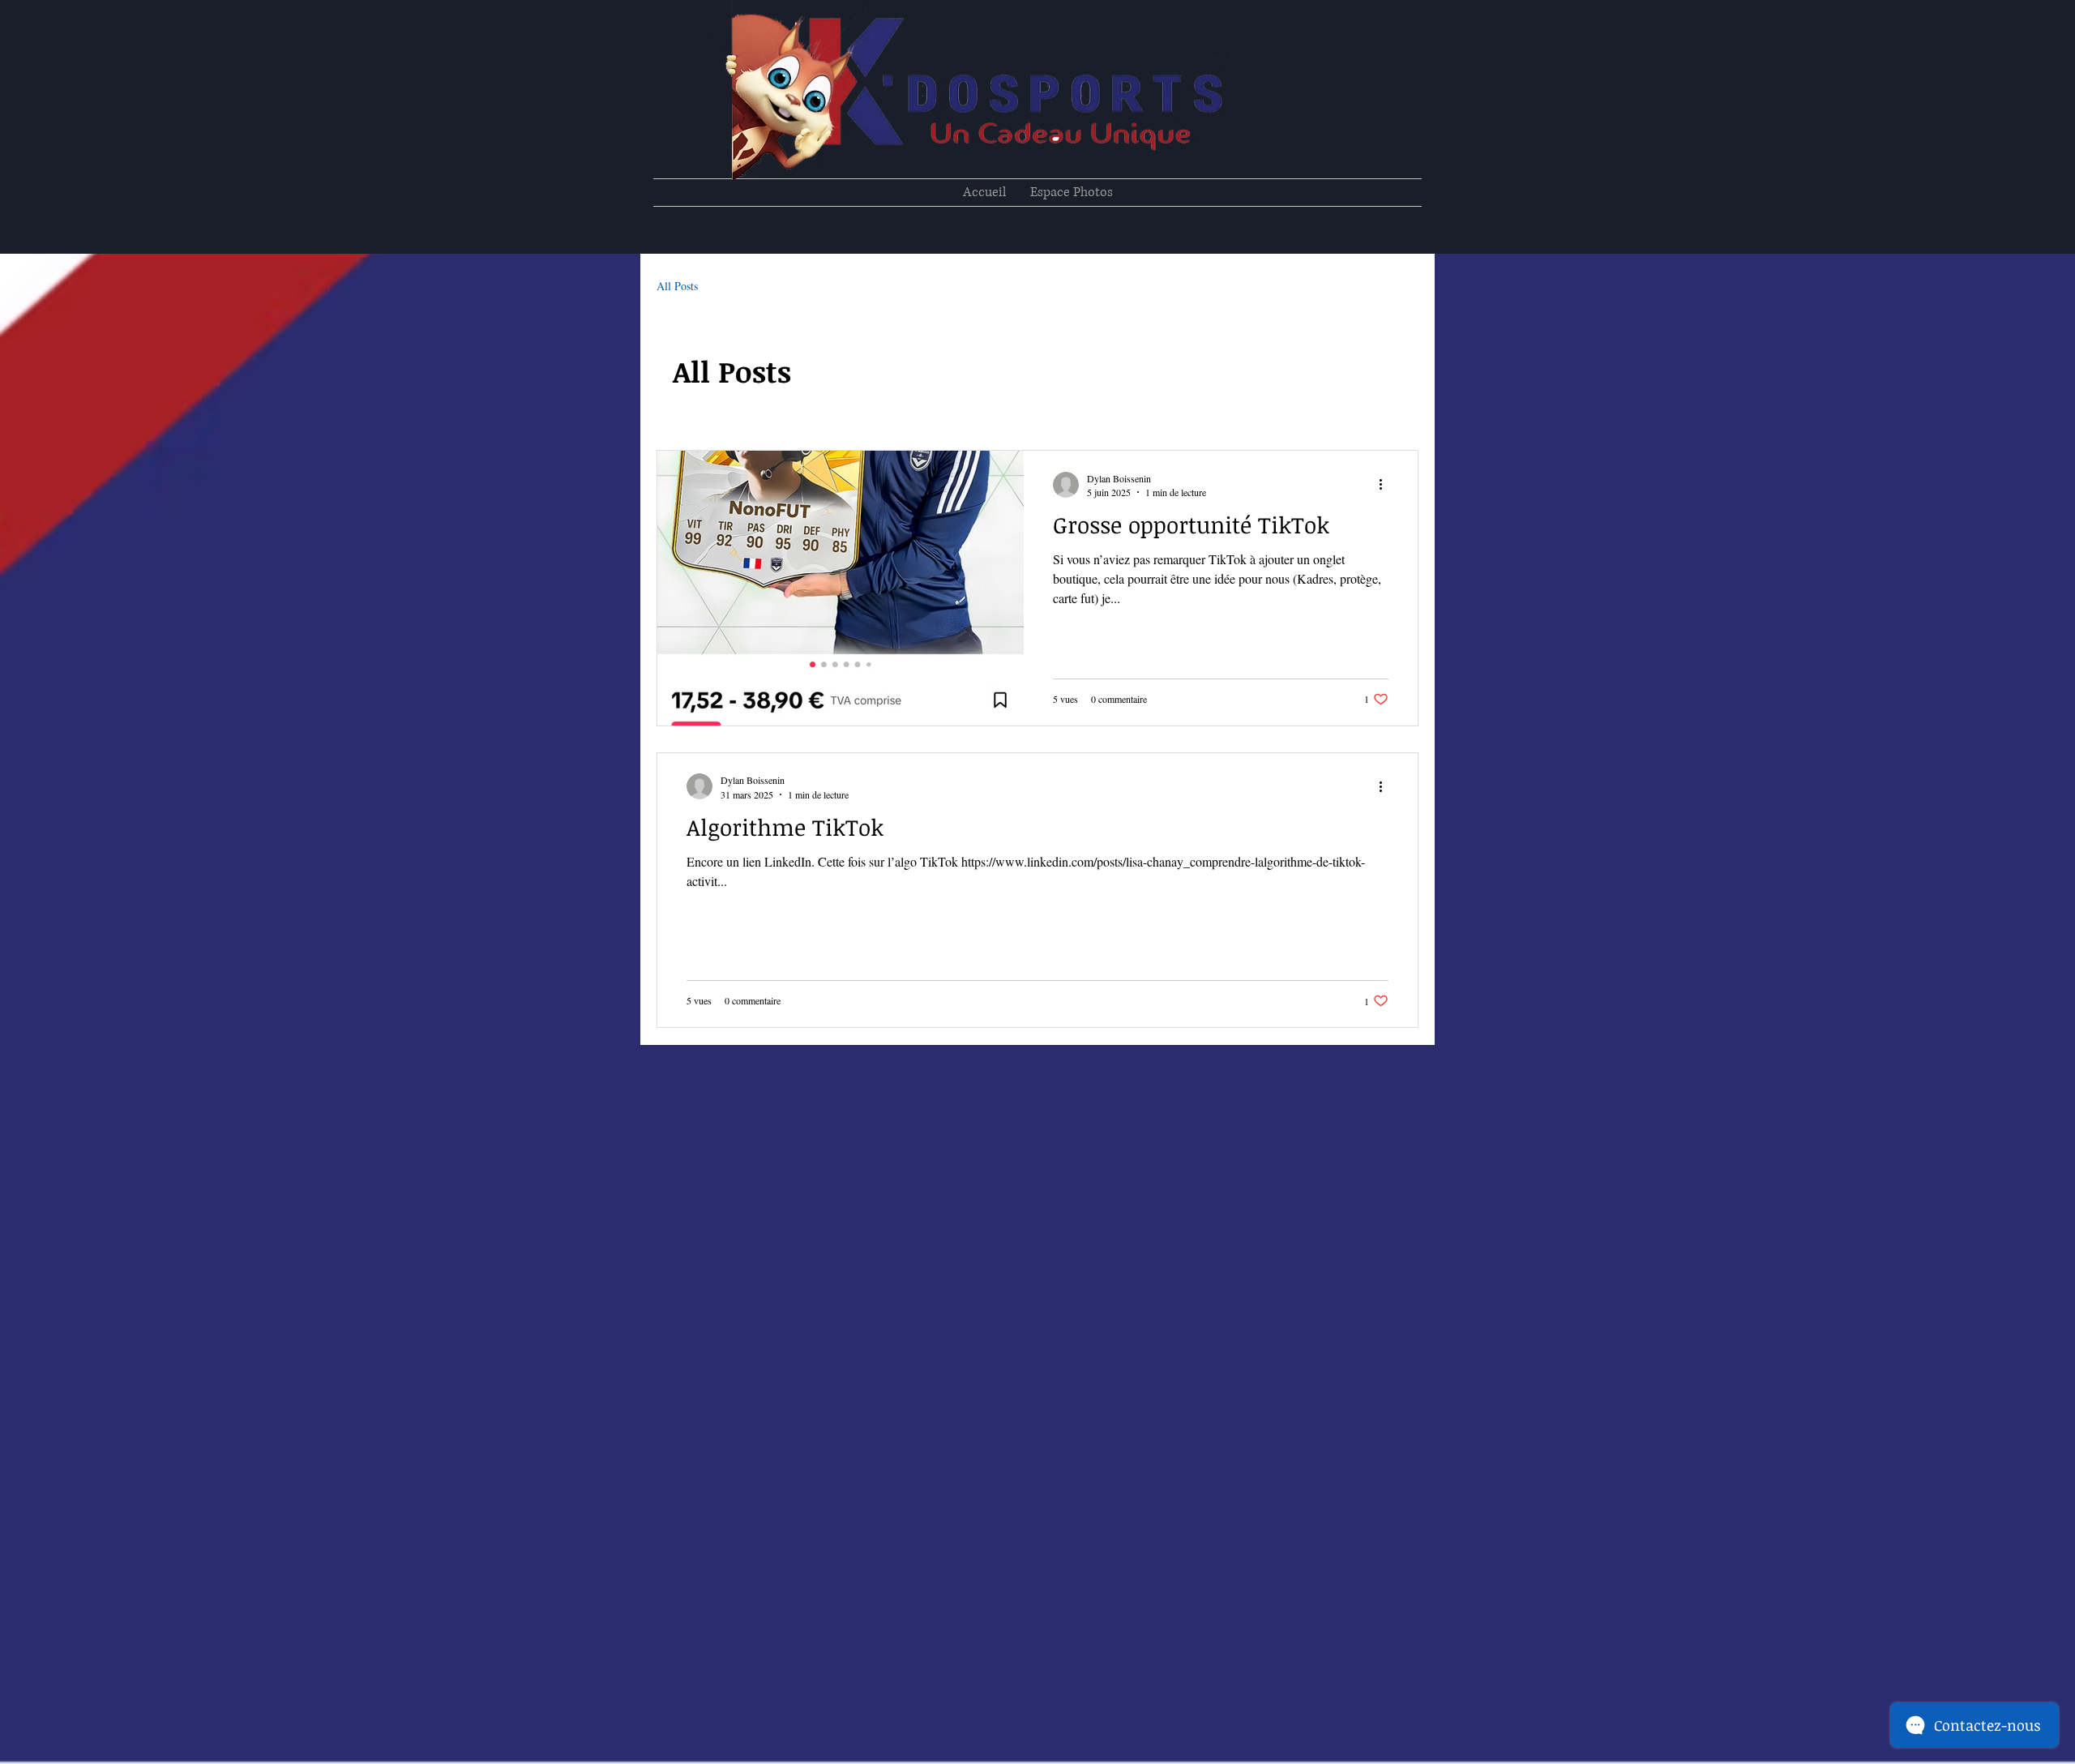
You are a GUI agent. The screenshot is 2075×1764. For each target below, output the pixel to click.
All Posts (677, 286)
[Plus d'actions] (1386, 485)
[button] (1072, 193)
